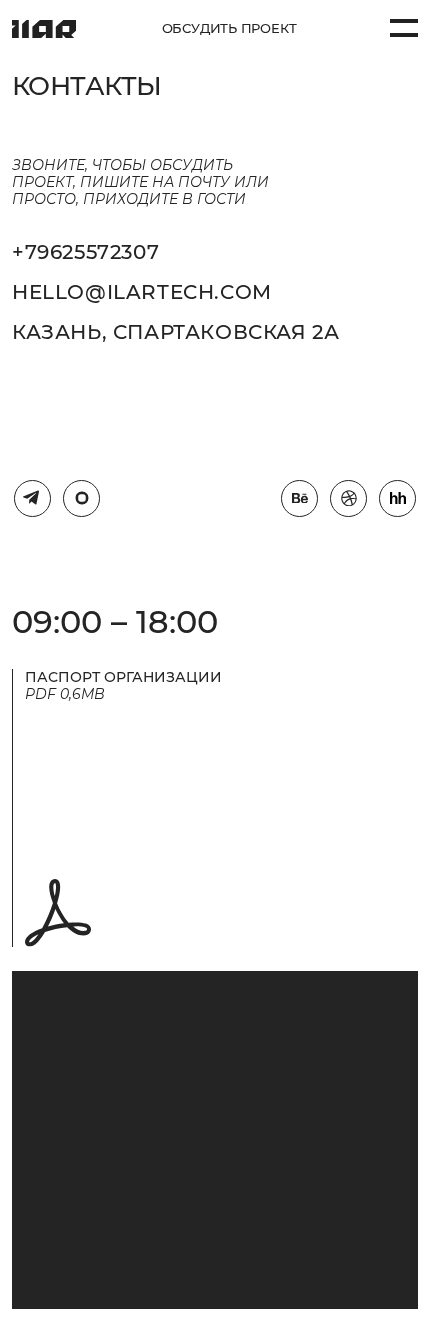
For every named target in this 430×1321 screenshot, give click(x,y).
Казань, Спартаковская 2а (175, 332)
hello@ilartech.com (142, 292)
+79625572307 (85, 252)
